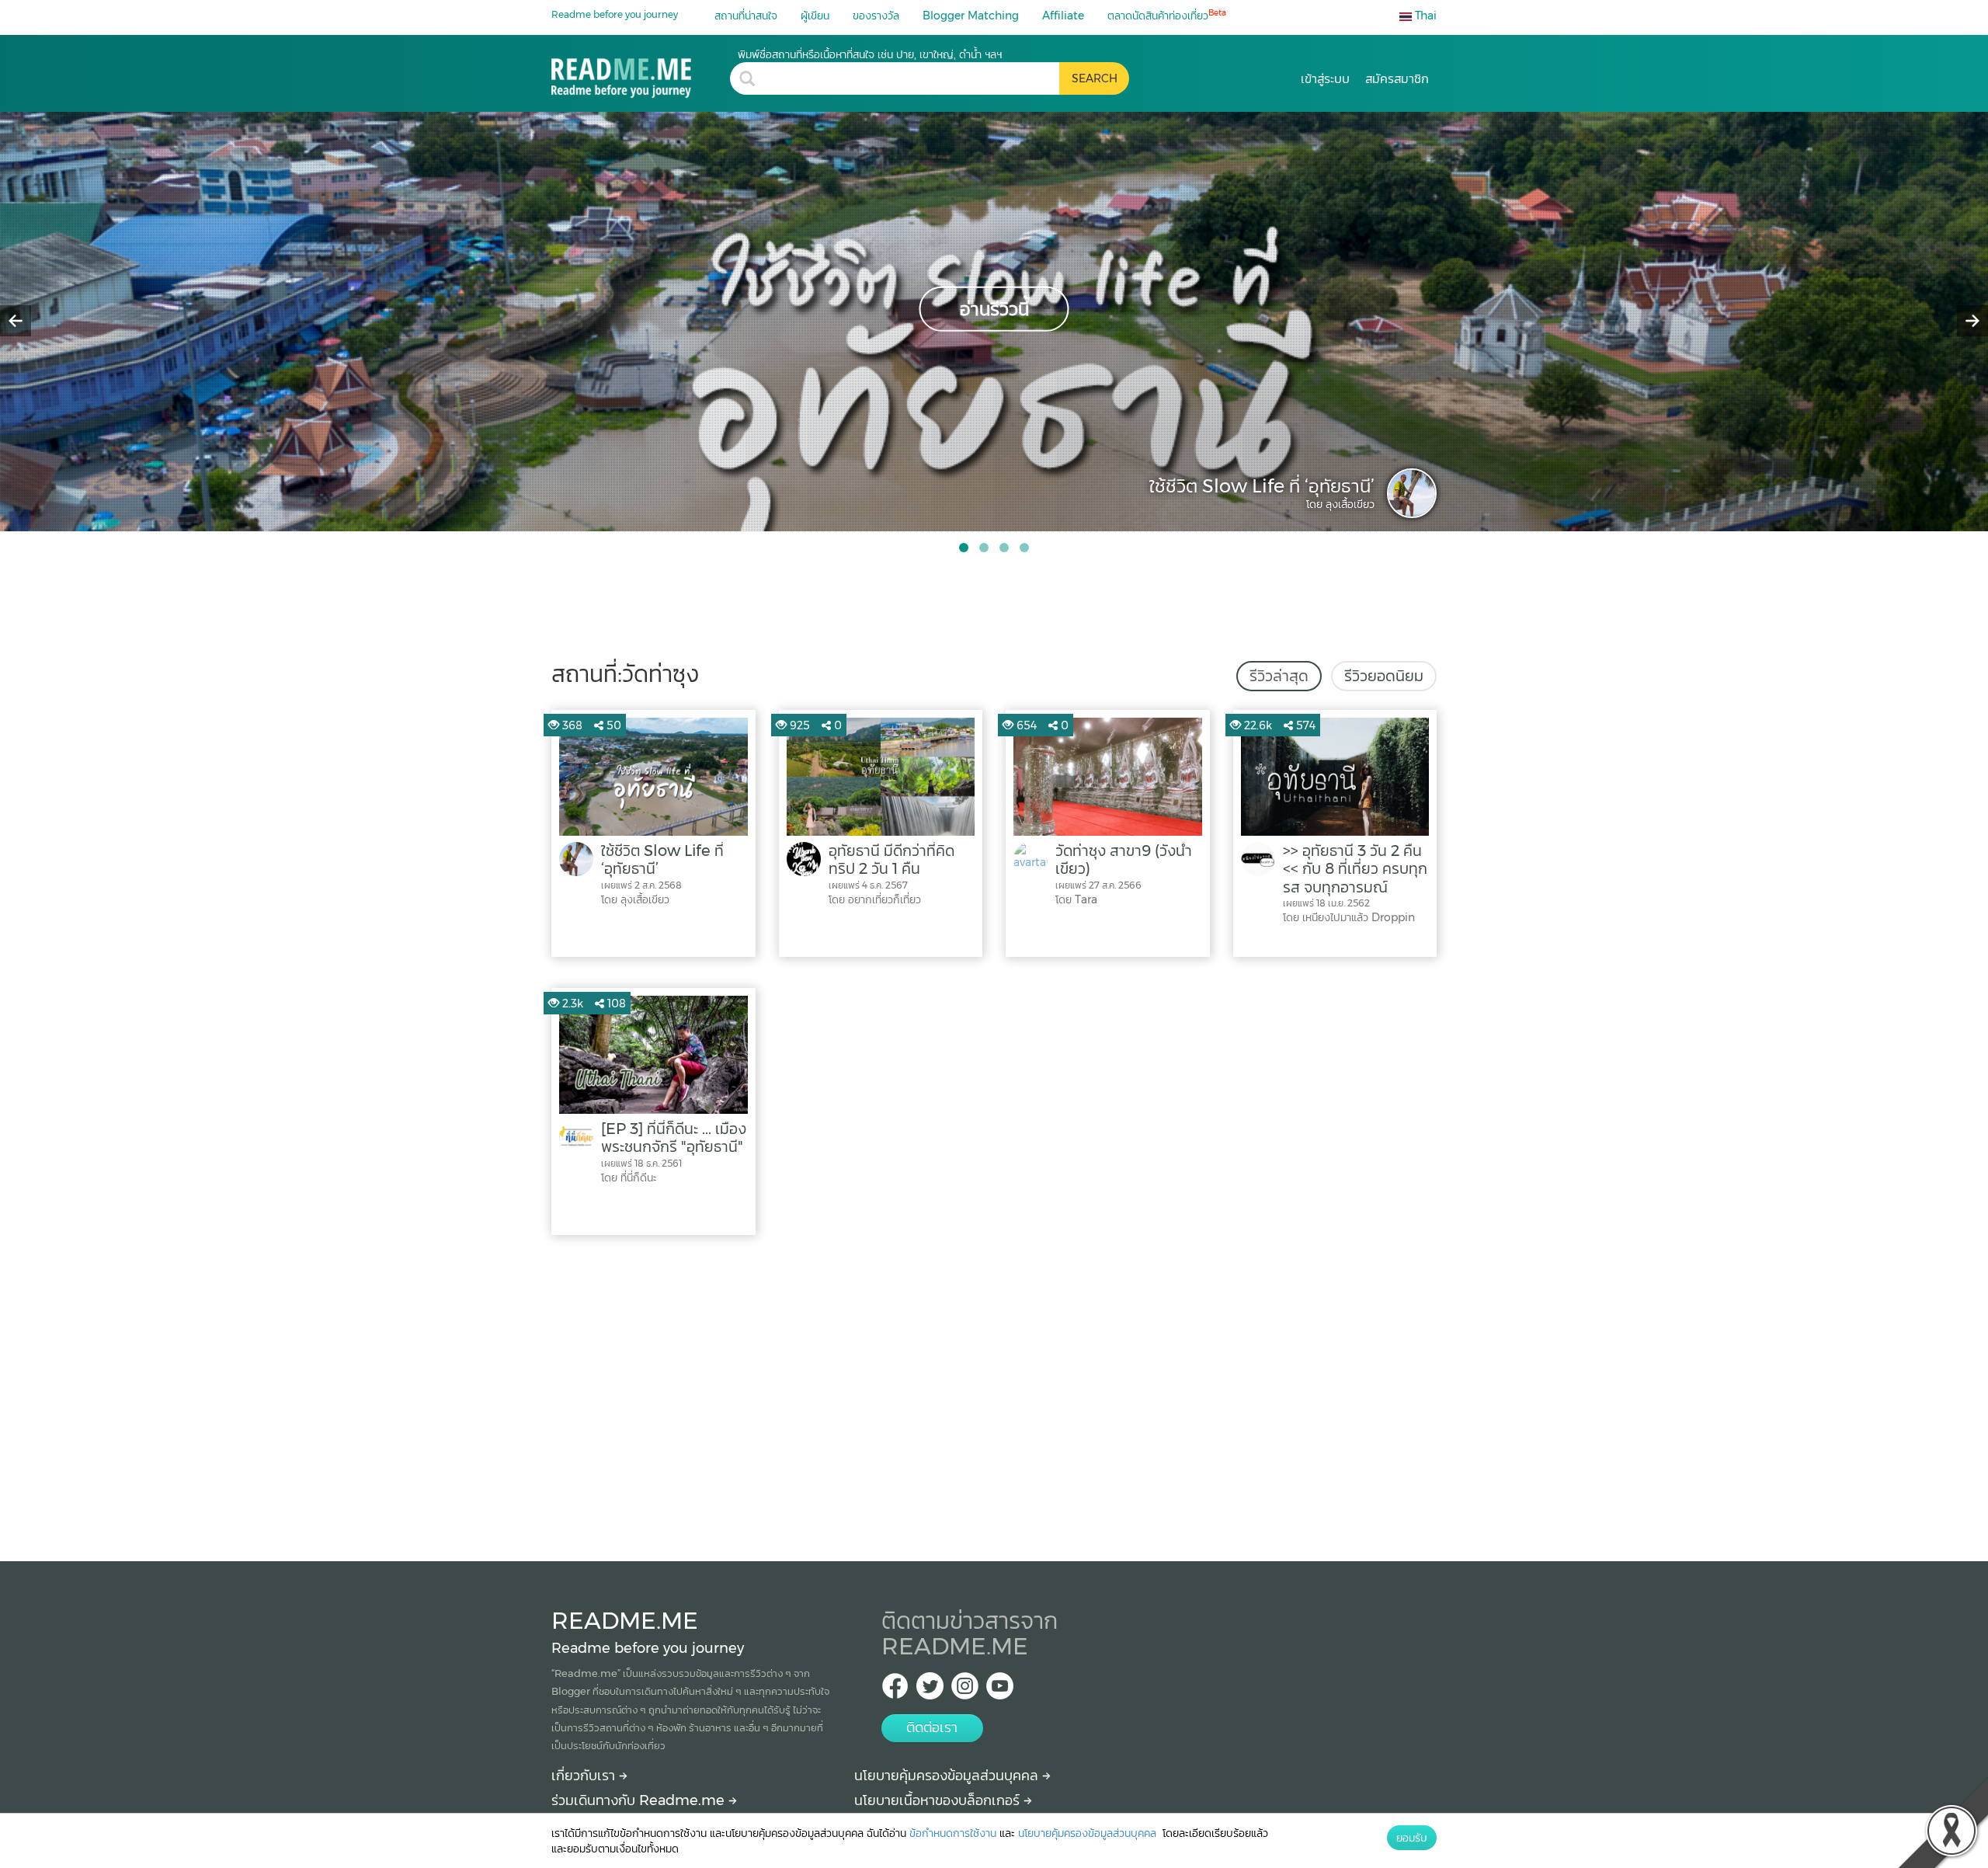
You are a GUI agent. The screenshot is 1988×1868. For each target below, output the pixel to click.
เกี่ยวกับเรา (585, 1776)
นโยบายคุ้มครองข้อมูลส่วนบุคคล (948, 1776)
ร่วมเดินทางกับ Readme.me (640, 1800)
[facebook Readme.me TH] (895, 1691)
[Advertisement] (994, 1394)
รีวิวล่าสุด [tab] (1279, 676)
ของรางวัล (876, 16)
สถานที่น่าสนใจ (746, 16)
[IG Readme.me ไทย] (965, 1691)
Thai (1424, 16)
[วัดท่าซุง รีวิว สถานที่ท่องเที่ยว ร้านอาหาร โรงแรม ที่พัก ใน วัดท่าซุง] (641, 73)
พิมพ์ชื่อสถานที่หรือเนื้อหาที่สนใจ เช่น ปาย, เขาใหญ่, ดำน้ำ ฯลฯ (870, 54)
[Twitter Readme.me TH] (930, 1691)
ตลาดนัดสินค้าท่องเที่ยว (1167, 15)
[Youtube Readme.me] (1000, 1691)
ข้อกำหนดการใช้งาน (953, 1833)
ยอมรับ (1412, 1838)
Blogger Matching (971, 16)
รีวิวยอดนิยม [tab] (1384, 676)
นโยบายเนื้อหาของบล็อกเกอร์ (939, 1800)
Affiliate (1063, 16)
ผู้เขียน (815, 16)
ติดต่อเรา (932, 1727)
